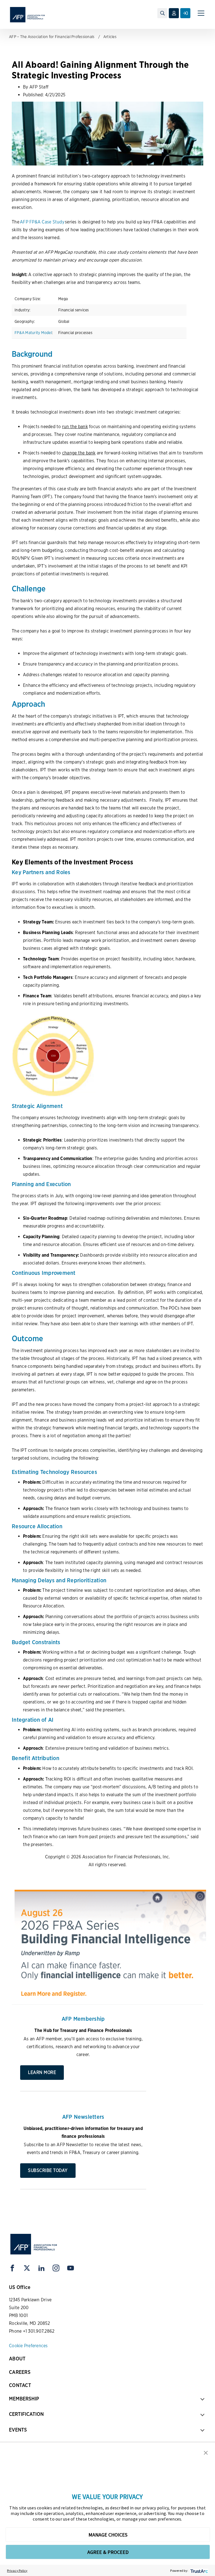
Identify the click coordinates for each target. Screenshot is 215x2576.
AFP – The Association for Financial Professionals (52, 37)
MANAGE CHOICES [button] (108, 2535)
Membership (24, 2399)
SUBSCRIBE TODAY (48, 2170)
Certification (26, 2414)
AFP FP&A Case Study (42, 222)
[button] (206, 2452)
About (17, 2359)
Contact (20, 2385)
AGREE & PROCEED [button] (108, 2552)
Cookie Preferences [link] (28, 2346)
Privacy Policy (17, 2571)
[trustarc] (199, 2571)
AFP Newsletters (83, 2117)
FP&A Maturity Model (33, 333)
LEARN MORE (42, 2072)
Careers (20, 2372)
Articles (110, 37)
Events (18, 2430)
